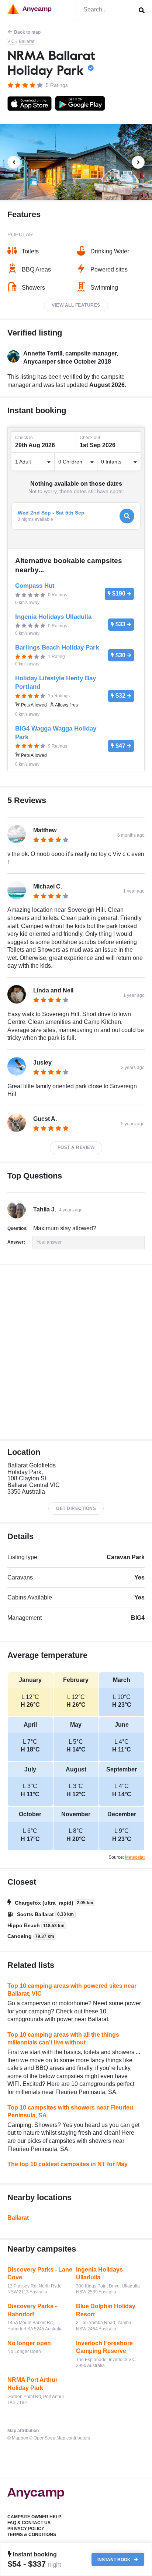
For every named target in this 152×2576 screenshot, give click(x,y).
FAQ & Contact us (29, 2523)
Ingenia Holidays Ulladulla (99, 2274)
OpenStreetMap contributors (62, 2438)
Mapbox (20, 2438)
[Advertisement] (76, 1352)
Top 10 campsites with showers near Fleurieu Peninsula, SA (70, 2112)
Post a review (76, 1147)
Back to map (27, 32)
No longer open (29, 2343)
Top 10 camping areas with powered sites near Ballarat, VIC (72, 1990)
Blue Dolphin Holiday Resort (106, 2310)
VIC (11, 41)
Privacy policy (26, 2529)
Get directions (76, 1508)
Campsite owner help (34, 2517)
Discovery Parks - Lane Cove (40, 2274)
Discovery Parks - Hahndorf (32, 2310)
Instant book (115, 2559)
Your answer (49, 1242)
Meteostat (135, 1857)
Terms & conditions (32, 2535)
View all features (76, 305)
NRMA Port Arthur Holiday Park (32, 2384)
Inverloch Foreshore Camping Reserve (104, 2347)
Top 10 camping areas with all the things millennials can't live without (63, 2039)
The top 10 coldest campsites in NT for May (68, 2164)
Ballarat (27, 41)
